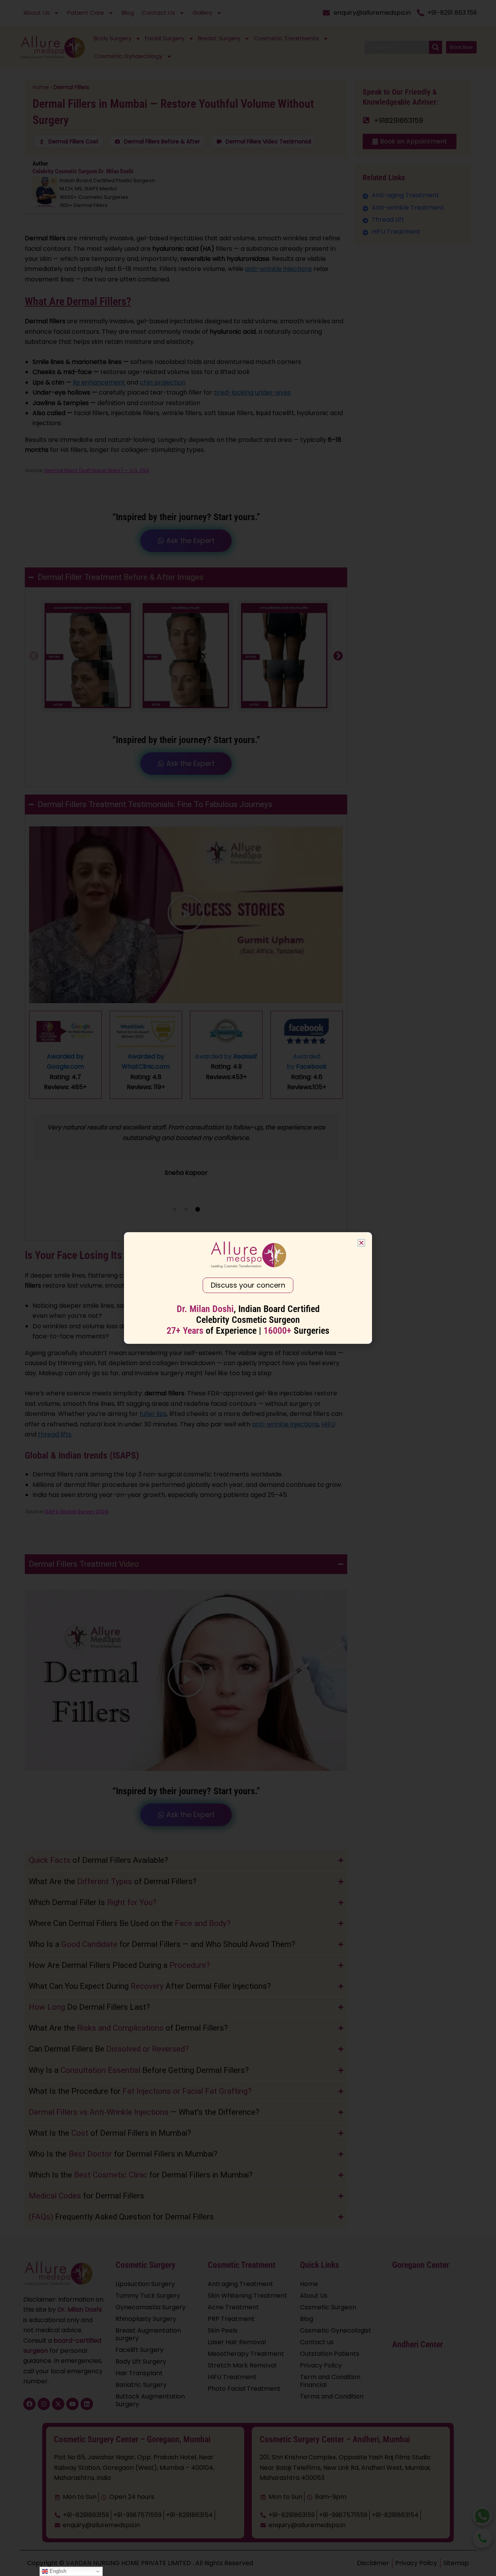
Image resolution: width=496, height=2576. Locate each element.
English (57, 2571)
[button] (361, 1243)
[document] (248, 1288)
